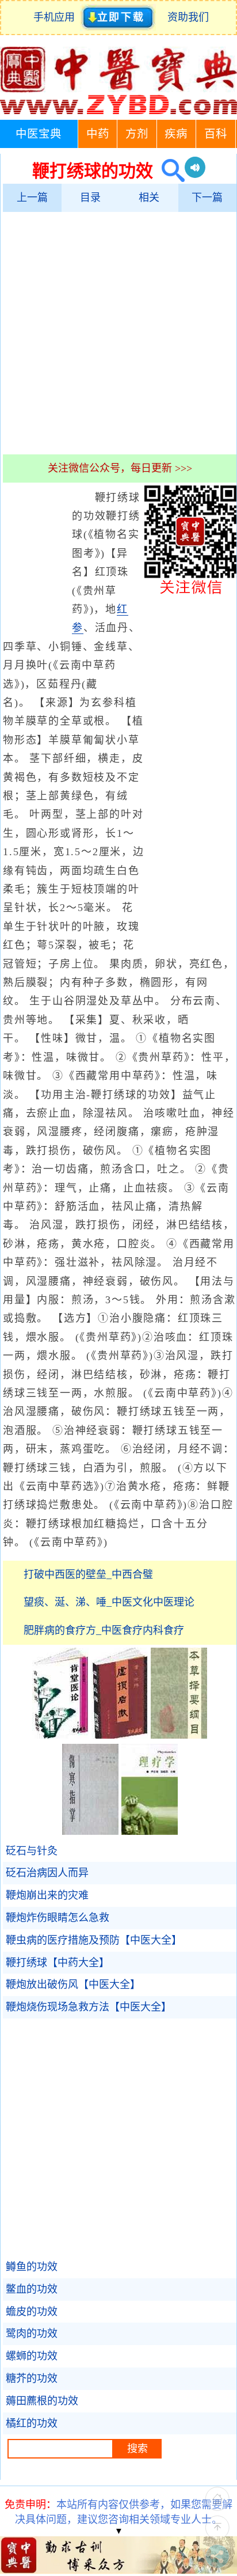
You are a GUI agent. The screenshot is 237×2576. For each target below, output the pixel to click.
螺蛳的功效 (32, 2356)
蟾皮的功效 (32, 2312)
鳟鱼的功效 (32, 2267)
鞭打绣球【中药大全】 (58, 1963)
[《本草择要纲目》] (179, 1735)
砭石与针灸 (32, 1851)
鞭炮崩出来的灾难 (47, 1895)
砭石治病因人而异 (47, 1873)
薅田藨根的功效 (42, 2401)
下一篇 (207, 198)
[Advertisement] (118, 333)
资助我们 (188, 17)
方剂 (137, 134)
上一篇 (32, 198)
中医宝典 (39, 134)
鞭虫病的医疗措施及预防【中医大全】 (94, 1940)
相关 (149, 198)
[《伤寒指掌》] (90, 1831)
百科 (216, 134)
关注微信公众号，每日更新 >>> (120, 468)
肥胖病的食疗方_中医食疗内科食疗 (104, 1630)
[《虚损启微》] (120, 1735)
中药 (98, 134)
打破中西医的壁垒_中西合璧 (88, 1575)
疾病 (176, 134)
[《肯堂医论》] (60, 1735)
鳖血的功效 (32, 2289)
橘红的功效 (32, 2423)
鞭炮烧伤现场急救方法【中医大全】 (89, 2007)
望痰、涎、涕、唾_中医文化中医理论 (109, 1602)
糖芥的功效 (32, 2378)
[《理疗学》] (150, 1831)
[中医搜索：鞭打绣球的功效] (169, 171)
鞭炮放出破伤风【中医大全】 (73, 1985)
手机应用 (57, 17)
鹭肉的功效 (32, 2334)
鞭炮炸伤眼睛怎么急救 (58, 1918)
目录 (90, 198)
